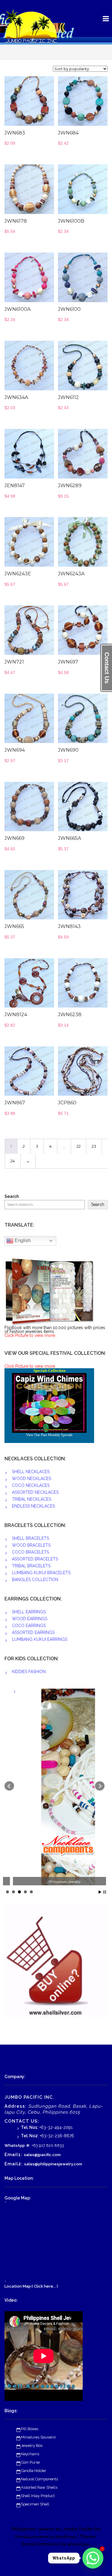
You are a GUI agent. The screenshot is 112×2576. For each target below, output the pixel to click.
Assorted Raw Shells (39, 2487)
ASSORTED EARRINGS (33, 1632)
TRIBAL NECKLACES (32, 1499)
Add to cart (38, 104)
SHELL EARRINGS (29, 1612)
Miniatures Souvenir (39, 2437)
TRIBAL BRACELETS (31, 1566)
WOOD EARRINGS (30, 1619)
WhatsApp (15, 2145)
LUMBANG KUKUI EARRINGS (40, 1639)
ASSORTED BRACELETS (35, 1559)
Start (100, 1892)
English (22, 1240)
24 (13, 1161)
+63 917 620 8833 (48, 2145)
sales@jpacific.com (42, 2155)
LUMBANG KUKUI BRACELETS (41, 1573)
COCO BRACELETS (30, 1552)
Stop (105, 1892)
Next (100, 1786)
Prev (9, 1786)
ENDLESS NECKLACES (33, 1506)
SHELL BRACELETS (30, 1538)
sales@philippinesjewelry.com (53, 2164)
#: (28, 2145)
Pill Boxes (30, 2429)
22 (79, 1146)
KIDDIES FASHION (29, 1672)
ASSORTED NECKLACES (35, 1492)
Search (12, 1197)
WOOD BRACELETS (31, 1545)
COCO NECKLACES (31, 1485)
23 (94, 1146)
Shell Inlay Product (38, 2496)
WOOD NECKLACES (32, 1479)
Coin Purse (30, 2462)
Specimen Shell (35, 2504)
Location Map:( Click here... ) (31, 2286)
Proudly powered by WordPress (46, 2537)
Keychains (30, 2454)
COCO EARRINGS (29, 1626)
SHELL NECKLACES (31, 1472)
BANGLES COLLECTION (35, 1580)
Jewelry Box (32, 2446)
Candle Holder (34, 2471)
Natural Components (39, 2479)
